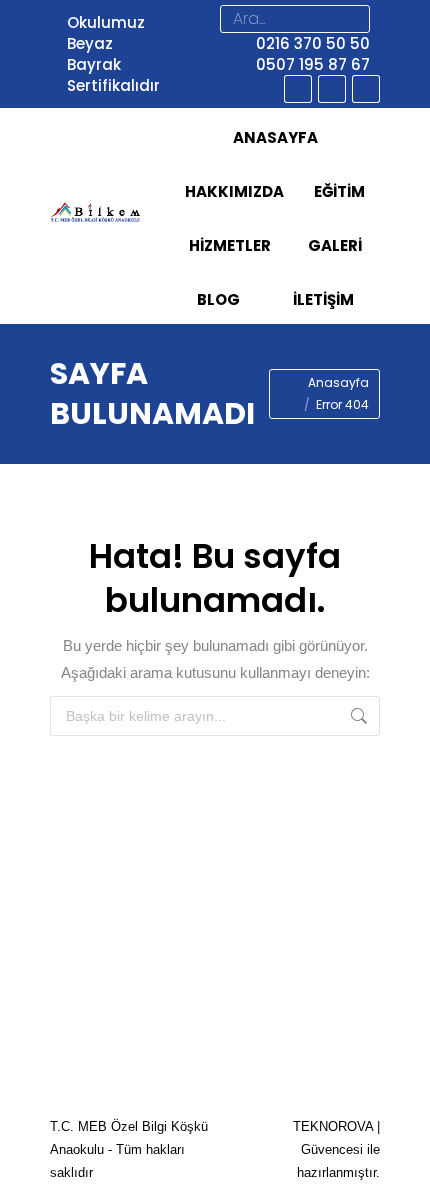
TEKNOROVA (333, 1126)
